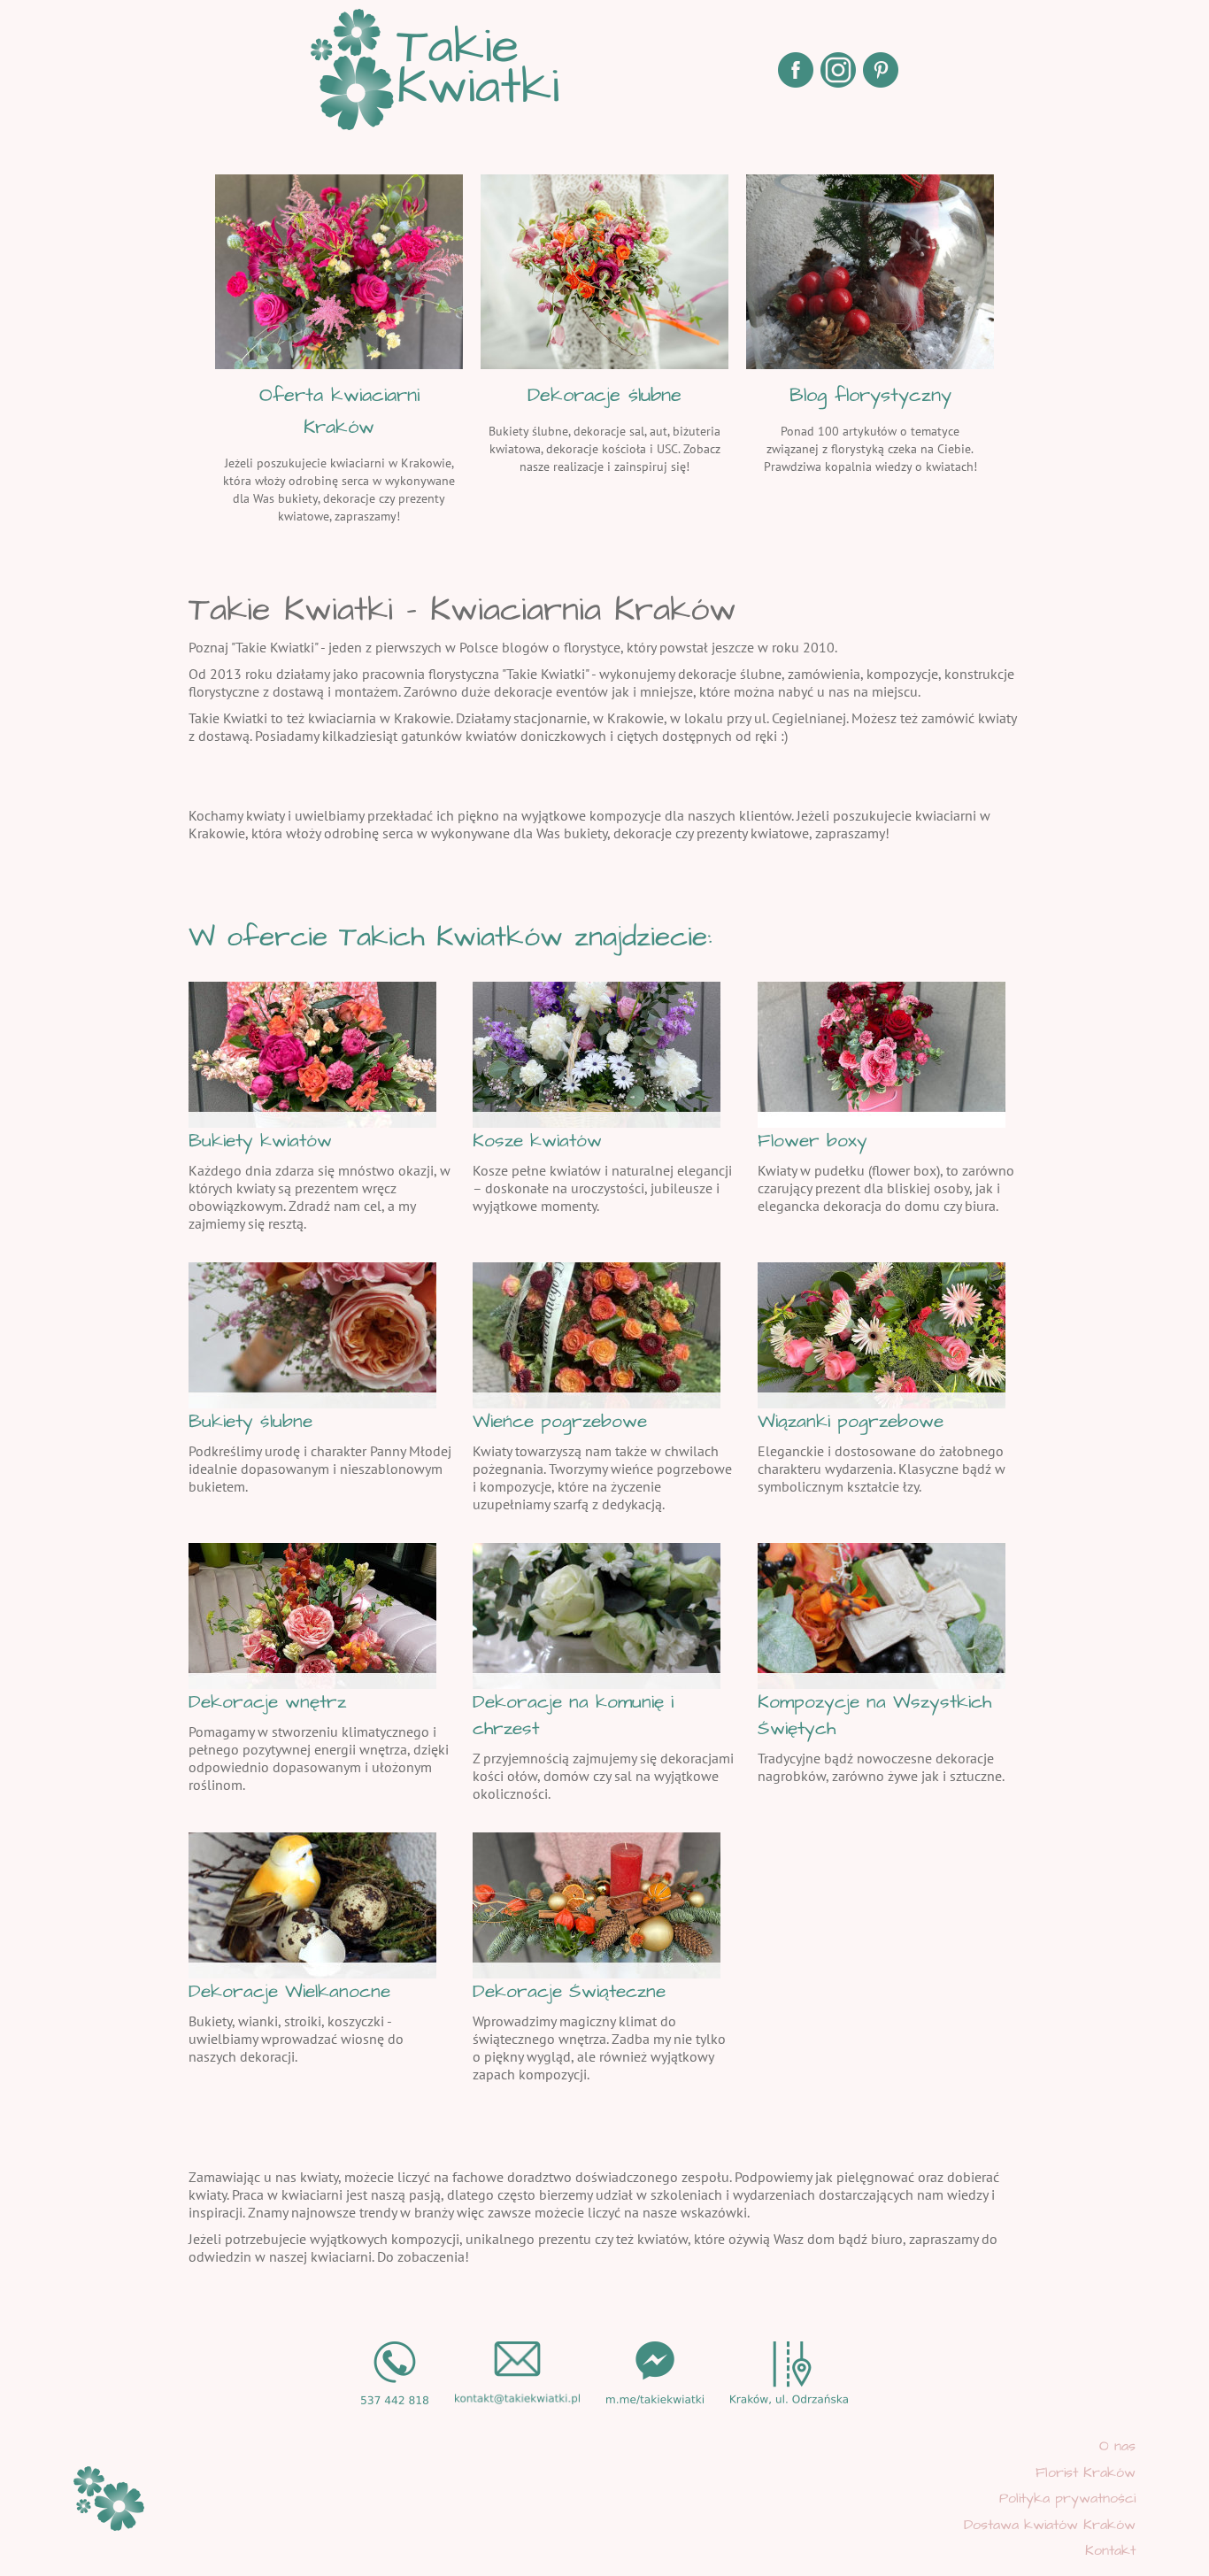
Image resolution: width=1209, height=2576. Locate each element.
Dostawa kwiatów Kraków (1050, 2525)
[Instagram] (838, 70)
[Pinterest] (881, 70)
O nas (1117, 2446)
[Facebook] (796, 70)
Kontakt (1110, 2550)
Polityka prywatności (1067, 2498)
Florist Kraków (1086, 2472)
